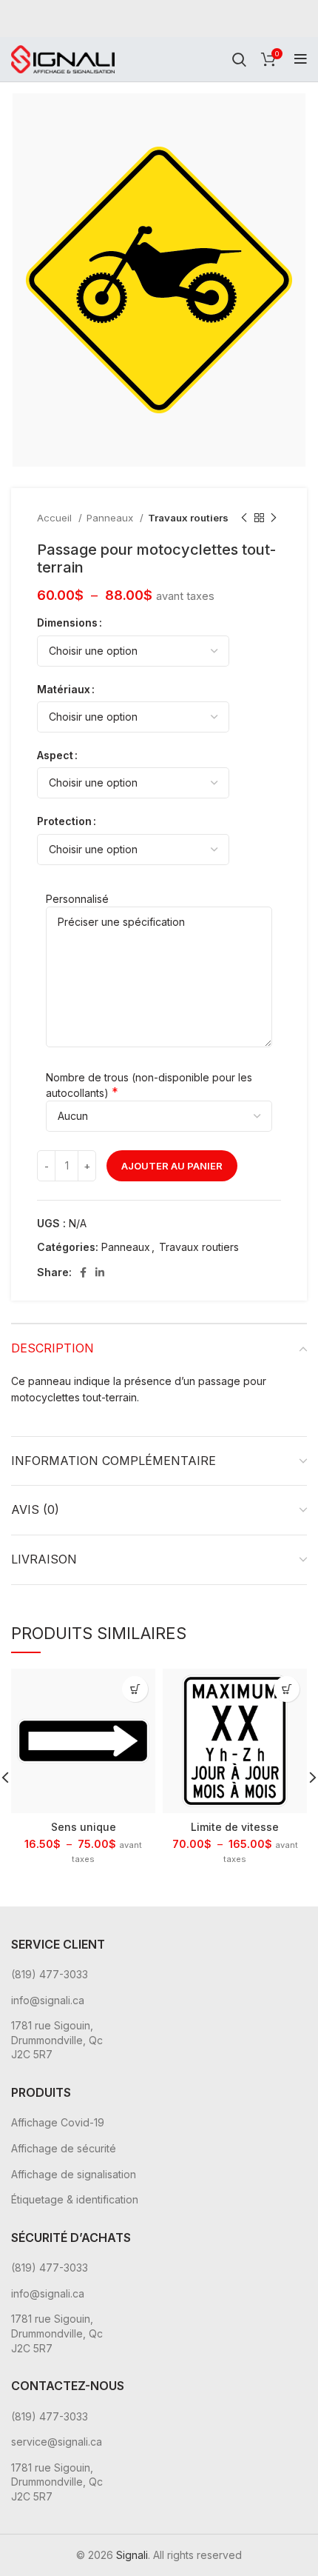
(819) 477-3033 (50, 1974)
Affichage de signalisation (74, 2174)
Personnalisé (77, 899)
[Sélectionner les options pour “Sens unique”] (135, 1689)
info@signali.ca (48, 2000)
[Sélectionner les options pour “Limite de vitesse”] (287, 1689)
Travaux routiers (188, 518)
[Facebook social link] (83, 1272)
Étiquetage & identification (75, 2199)
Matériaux (64, 689)
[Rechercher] (239, 59)
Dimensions (67, 623)
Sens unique (84, 1827)
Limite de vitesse (235, 1827)
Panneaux (111, 518)
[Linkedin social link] (100, 1272)
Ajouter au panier (172, 1166)
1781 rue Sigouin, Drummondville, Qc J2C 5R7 (57, 2040)
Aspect (55, 755)
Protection (64, 821)
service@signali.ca (57, 2442)
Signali (132, 2555)
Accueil (56, 518)
